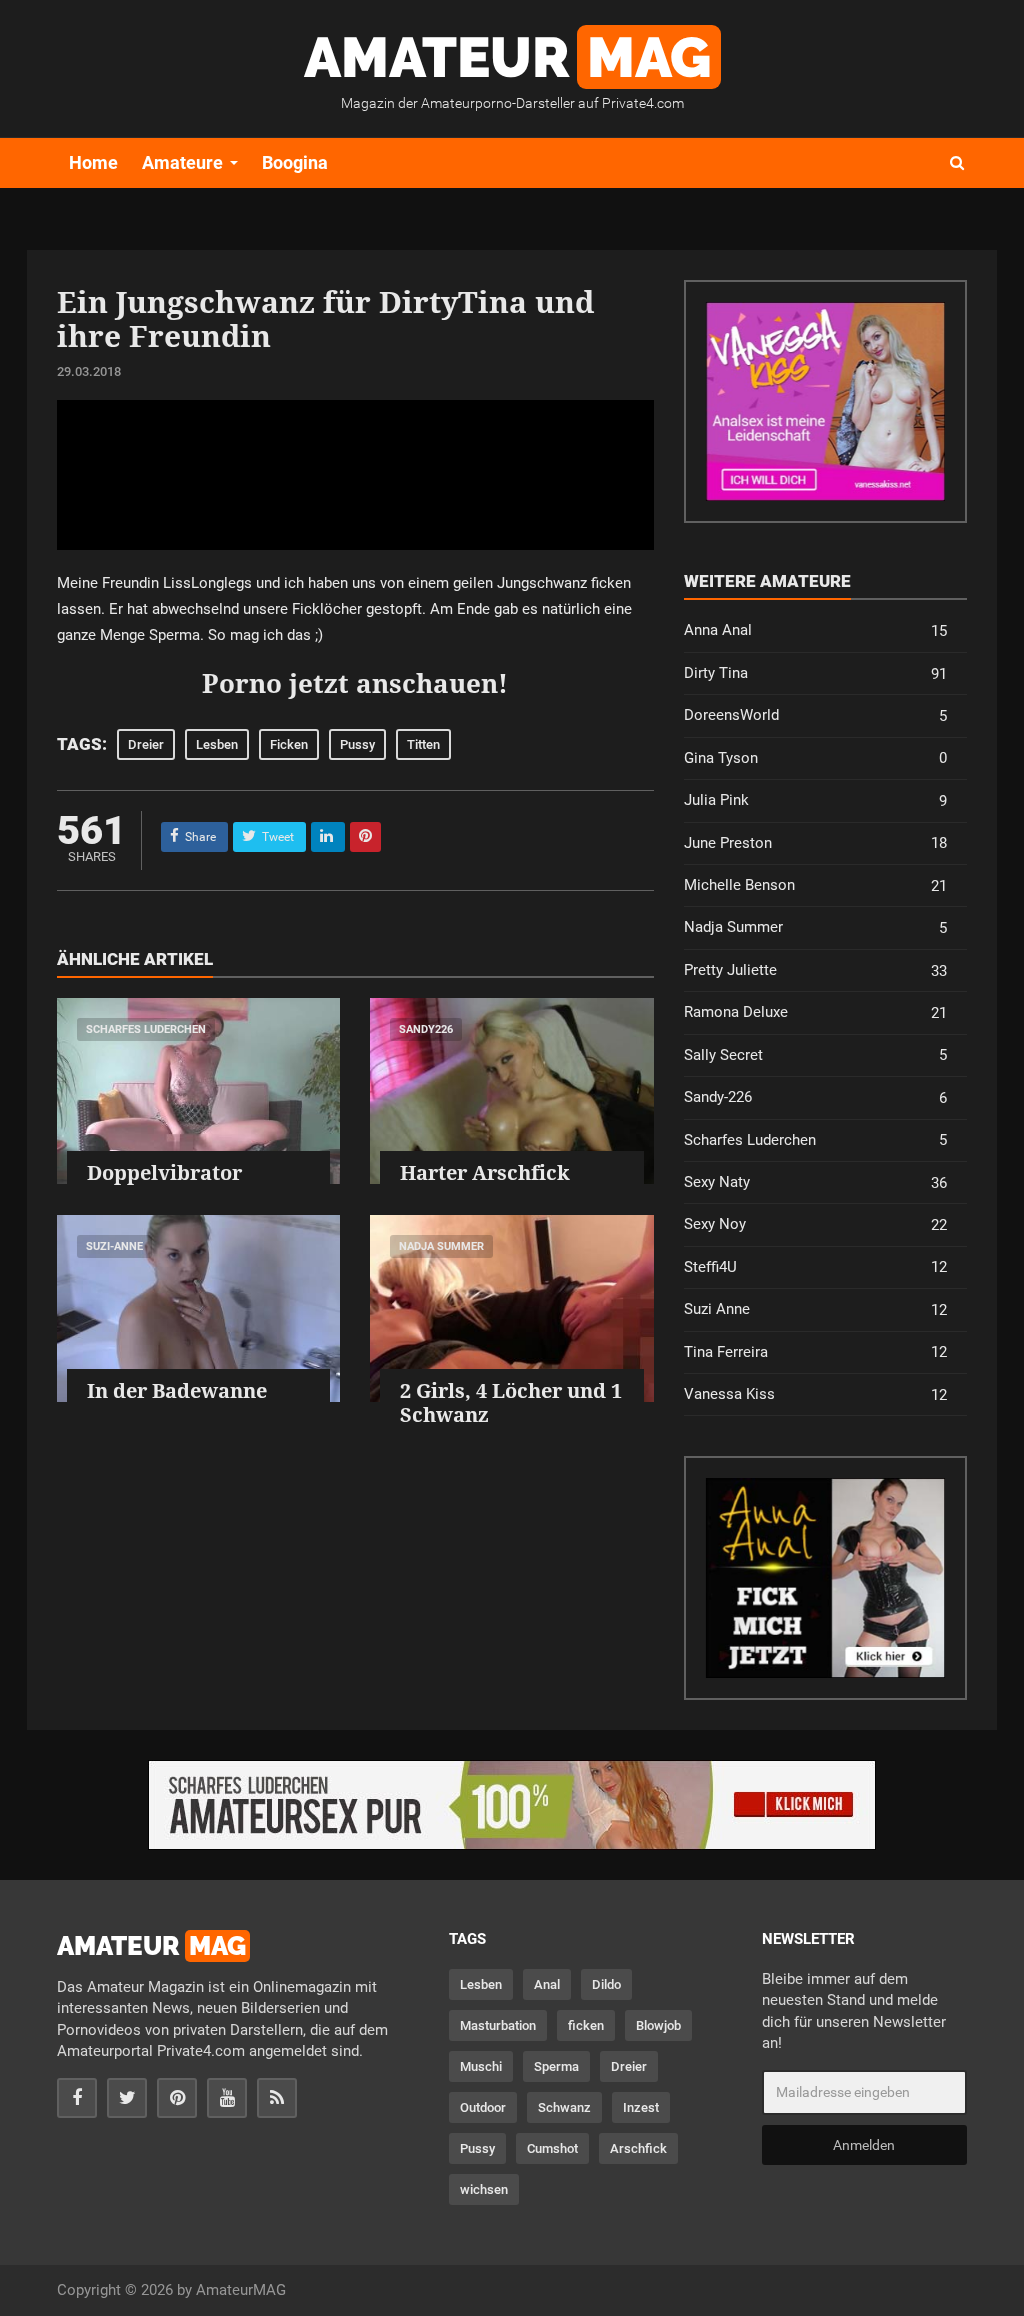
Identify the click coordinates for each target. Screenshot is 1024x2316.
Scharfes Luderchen (146, 1029)
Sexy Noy (815, 1224)
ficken (586, 2025)
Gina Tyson (815, 758)
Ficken (289, 744)
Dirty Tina (815, 673)
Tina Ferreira (815, 1352)
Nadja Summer (441, 1246)
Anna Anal (815, 630)
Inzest (641, 2107)
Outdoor (483, 2107)
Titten (423, 744)
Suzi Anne (815, 1309)
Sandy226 (426, 1029)
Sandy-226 (815, 1097)
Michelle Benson (815, 885)
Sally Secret (815, 1055)
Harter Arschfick (485, 1172)
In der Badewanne (177, 1390)
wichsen (484, 2189)
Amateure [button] (182, 162)
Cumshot (552, 2148)
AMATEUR (507, 57)
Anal (547, 1984)
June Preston (815, 843)
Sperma (556, 2066)
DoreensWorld (815, 715)
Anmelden (864, 2145)
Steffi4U (815, 1267)
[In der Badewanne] (198, 1308)
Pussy (357, 744)
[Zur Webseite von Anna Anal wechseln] (825, 1577)
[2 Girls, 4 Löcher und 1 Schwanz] (511, 1308)
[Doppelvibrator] (198, 1091)
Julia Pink (815, 800)
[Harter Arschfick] (511, 1091)
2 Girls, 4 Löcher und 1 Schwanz (511, 1402)
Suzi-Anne (114, 1246)
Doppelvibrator (164, 1172)
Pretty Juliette (815, 970)
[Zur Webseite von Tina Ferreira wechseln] (825, 401)
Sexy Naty (815, 1182)
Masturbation (498, 2025)
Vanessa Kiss (815, 1394)
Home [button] (93, 162)
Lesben (217, 744)
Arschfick (638, 2148)
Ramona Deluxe (815, 1012)
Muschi (481, 2066)
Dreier (146, 744)
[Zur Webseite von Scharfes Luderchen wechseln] (512, 1805)
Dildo (606, 1984)
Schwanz (564, 2107)
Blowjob (658, 2025)
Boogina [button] (295, 162)
